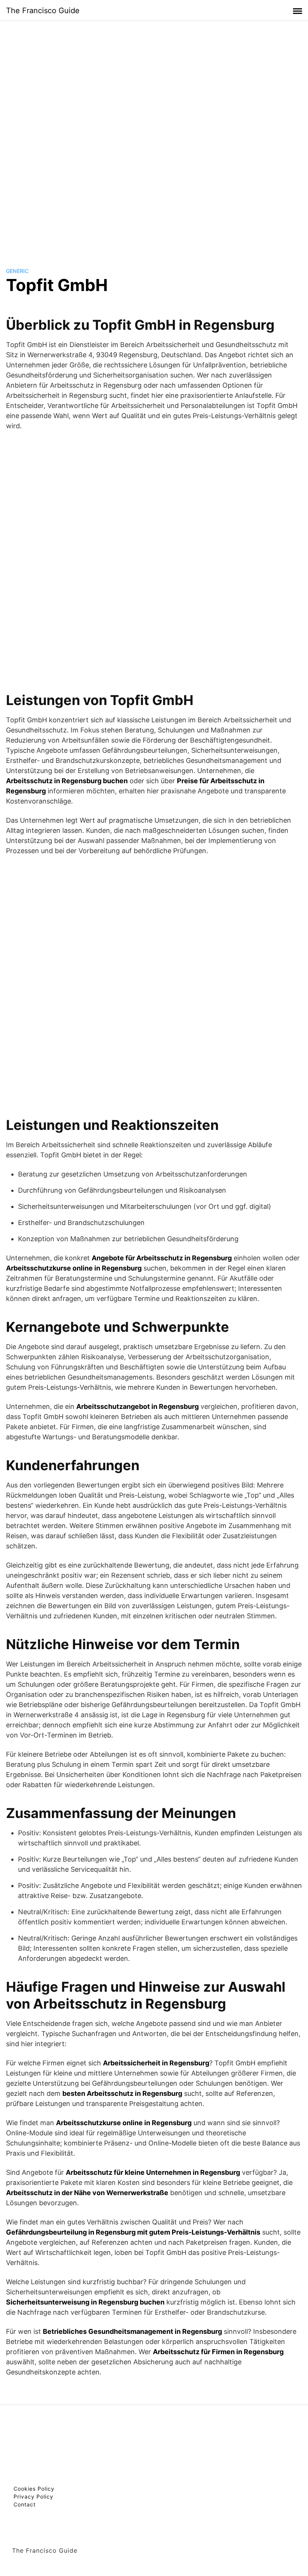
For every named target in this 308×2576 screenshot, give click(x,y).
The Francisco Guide (43, 11)
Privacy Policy (33, 2496)
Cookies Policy (34, 2489)
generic (17, 271)
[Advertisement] (154, 137)
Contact (25, 2504)
